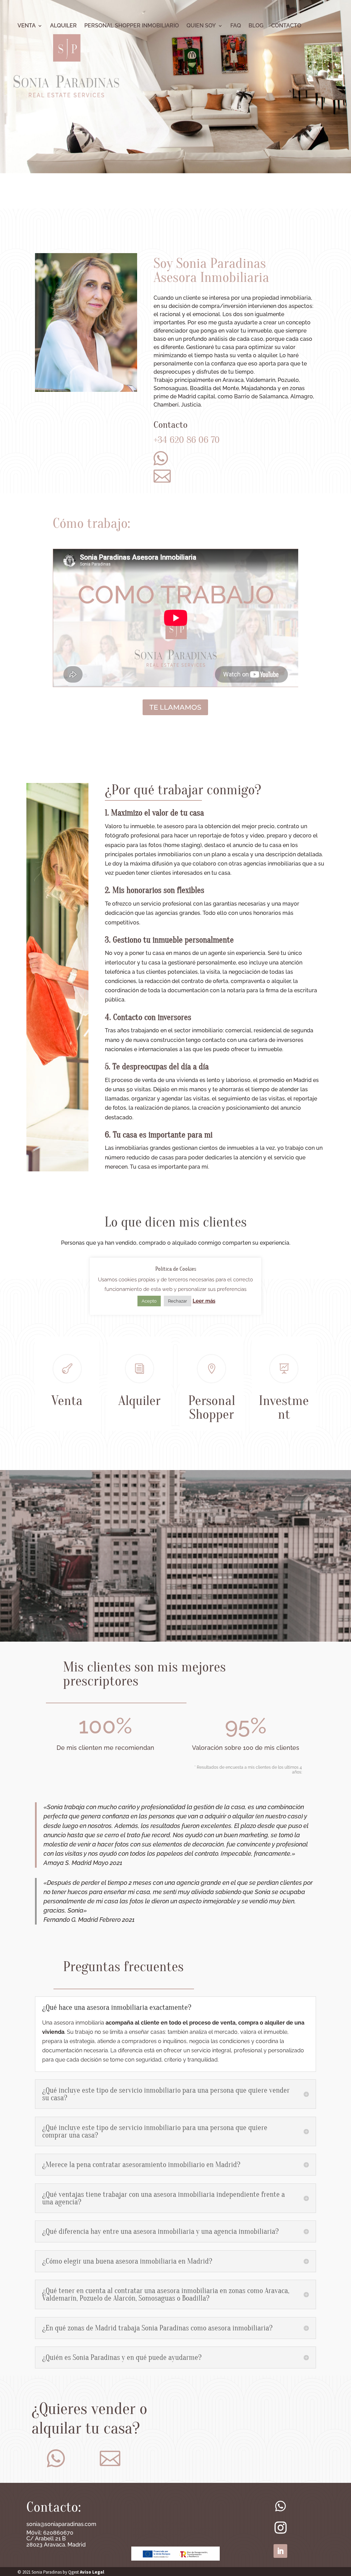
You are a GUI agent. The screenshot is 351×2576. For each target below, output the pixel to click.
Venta (27, 26)
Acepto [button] (149, 1301)
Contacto (286, 26)
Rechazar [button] (178, 1301)
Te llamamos (175, 707)
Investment (284, 1407)
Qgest (74, 2572)
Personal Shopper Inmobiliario (132, 26)
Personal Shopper (212, 1407)
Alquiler (63, 26)
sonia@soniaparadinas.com (61, 2524)
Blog (256, 26)
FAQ (236, 26)
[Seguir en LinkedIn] (280, 2551)
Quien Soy (201, 26)
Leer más (204, 1301)
